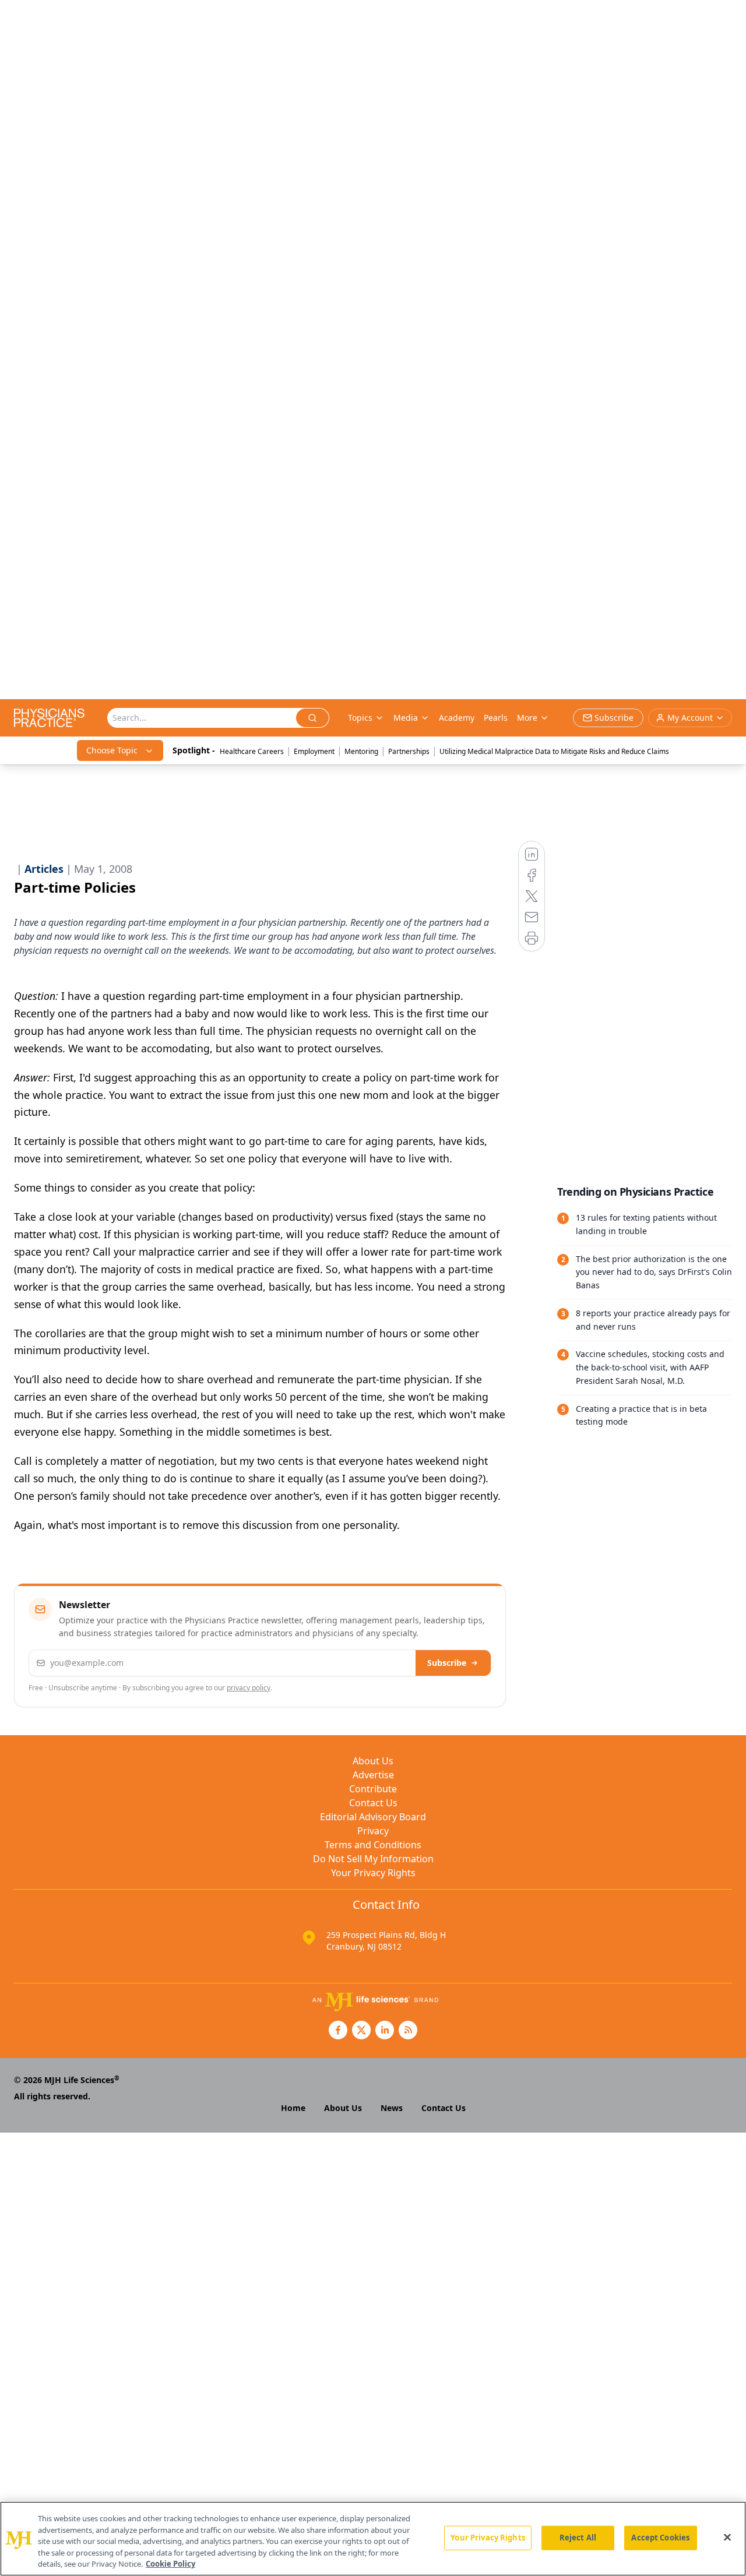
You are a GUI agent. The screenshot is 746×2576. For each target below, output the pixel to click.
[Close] (727, 2538)
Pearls (496, 718)
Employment (314, 751)
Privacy (373, 1831)
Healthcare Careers (252, 751)
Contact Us (373, 1803)
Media (406, 718)
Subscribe (447, 1663)
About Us (373, 1761)
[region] (373, 2539)
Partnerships (409, 751)
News (392, 2108)
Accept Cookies (660, 2538)
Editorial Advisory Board (373, 1817)
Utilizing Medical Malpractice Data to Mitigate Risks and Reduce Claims (554, 751)
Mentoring (361, 751)
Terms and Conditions (373, 1845)
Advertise (373, 1775)
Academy (457, 718)
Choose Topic (112, 750)
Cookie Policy (170, 2564)
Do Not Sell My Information (373, 1859)
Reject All (578, 2538)
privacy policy (249, 1688)
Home (293, 2108)
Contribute (373, 1789)
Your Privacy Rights (373, 1873)
